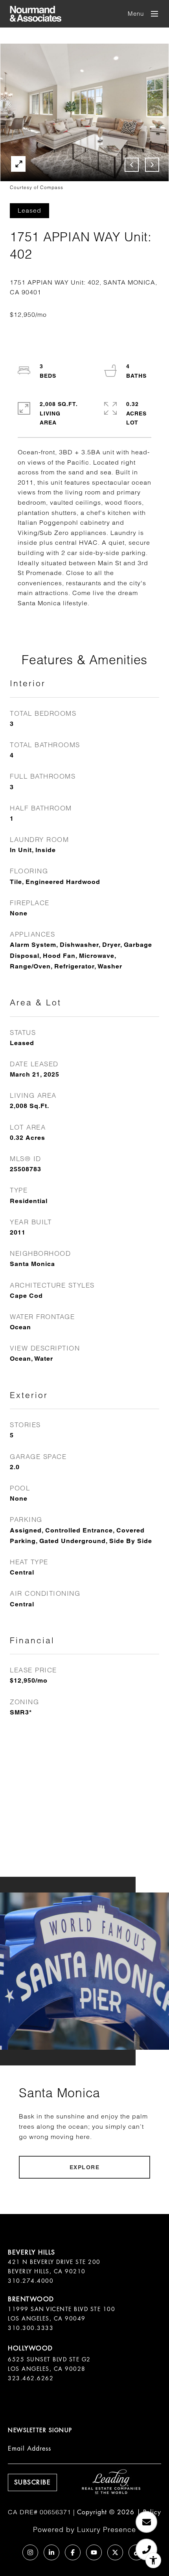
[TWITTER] (115, 2552)
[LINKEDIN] (51, 2552)
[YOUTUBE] (94, 2552)
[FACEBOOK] (73, 2552)
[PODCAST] (9, 2552)
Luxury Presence (107, 2529)
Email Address (29, 2448)
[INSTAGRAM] (30, 2552)
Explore (85, 2167)
